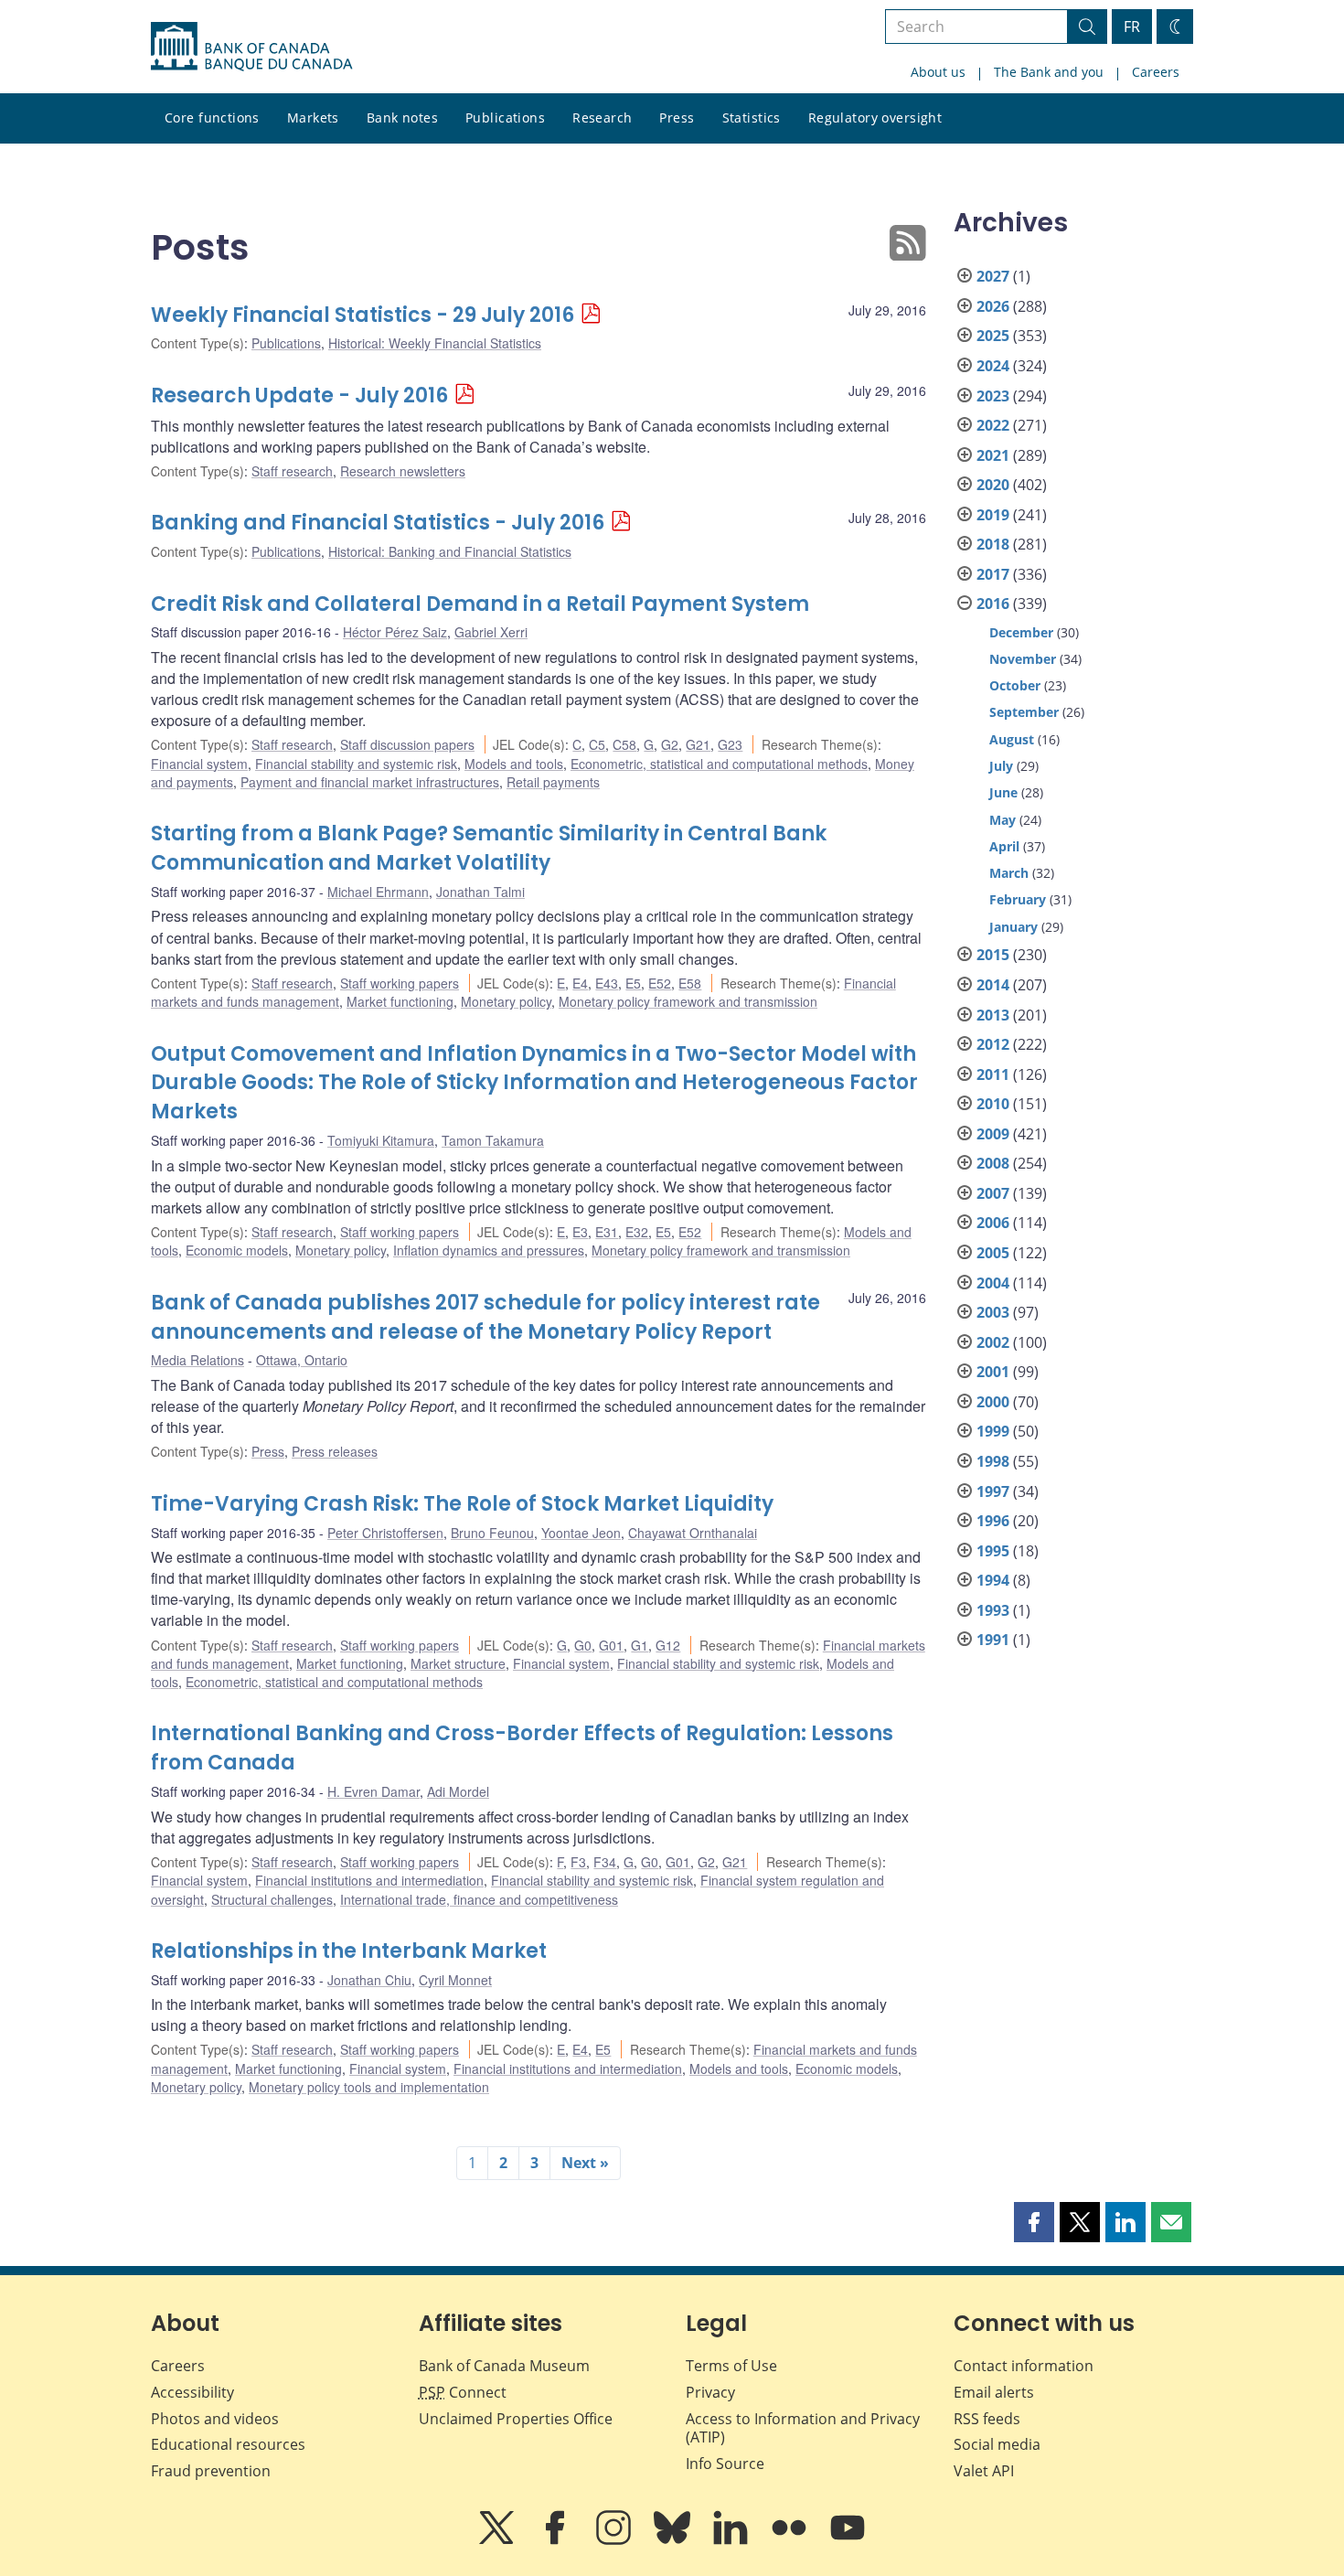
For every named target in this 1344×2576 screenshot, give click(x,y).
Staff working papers (400, 983)
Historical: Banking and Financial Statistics (450, 551)
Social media (997, 2444)
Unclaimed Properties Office (516, 2419)
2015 (993, 955)
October (1015, 685)
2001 (993, 1372)
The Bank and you (1049, 72)
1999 (993, 1431)
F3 (578, 1862)
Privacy (710, 2392)
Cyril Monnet (455, 1980)
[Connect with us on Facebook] (557, 2540)
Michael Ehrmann (378, 892)
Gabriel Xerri (491, 632)
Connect (463, 2392)
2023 (993, 396)
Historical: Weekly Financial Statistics (435, 343)
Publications (505, 118)
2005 (993, 1253)
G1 (640, 1645)
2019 (993, 515)
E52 (660, 983)
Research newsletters (403, 471)
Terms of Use (731, 2366)
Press (677, 118)
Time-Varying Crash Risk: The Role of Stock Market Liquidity (462, 1504)
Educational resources (228, 2444)
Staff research (292, 471)
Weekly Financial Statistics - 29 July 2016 (363, 315)
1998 (993, 1461)
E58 (690, 983)
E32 (637, 1232)
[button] (1034, 2222)
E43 (607, 983)
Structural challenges (272, 1899)
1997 (993, 1491)
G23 (730, 744)
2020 (993, 485)
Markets (313, 118)
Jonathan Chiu (369, 1980)
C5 (597, 744)
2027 (993, 276)
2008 (993, 1163)
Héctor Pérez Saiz (395, 632)
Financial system (199, 764)
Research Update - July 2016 (299, 395)
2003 (993, 1312)
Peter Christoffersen (385, 1533)
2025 (993, 336)
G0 (583, 1645)
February (1018, 899)
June (1003, 792)
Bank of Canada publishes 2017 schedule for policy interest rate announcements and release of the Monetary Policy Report (485, 1317)
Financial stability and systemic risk (356, 764)
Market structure (458, 1663)
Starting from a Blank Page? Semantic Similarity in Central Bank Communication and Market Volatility (489, 848)
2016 (993, 604)
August (1012, 739)
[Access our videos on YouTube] (848, 2540)
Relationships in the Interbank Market (349, 1951)
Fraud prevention (211, 2471)
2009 (993, 1134)
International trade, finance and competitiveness (479, 1899)
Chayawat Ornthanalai (693, 1533)
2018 (993, 544)
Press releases (335, 1451)
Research (602, 118)
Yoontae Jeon (581, 1533)
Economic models (237, 1250)
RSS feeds (987, 2419)
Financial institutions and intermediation (369, 1880)
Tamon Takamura (493, 1140)
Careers (1156, 72)
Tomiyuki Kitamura (381, 1140)
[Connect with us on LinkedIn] (732, 2540)
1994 (993, 1580)
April (1004, 846)
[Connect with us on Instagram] (615, 2540)
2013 (993, 1015)
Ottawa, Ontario (302, 1360)
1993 (993, 1610)
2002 (993, 1342)
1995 (993, 1551)
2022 (993, 425)
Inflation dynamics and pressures (489, 1250)
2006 (993, 1223)
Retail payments (553, 782)
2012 (993, 1044)
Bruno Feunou (492, 1533)
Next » (585, 2163)
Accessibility (192, 2392)
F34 (605, 1862)
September (1024, 712)
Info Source (725, 2464)
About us (938, 72)
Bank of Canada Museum (504, 2366)
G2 (670, 744)
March (1009, 873)
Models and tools (514, 764)
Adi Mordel (458, 1791)
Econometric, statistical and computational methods (719, 764)
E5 (633, 983)
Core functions (212, 118)
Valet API (984, 2471)
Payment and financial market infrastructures (370, 782)
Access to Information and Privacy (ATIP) (803, 2428)
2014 (993, 985)
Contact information (1024, 2366)
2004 (993, 1283)
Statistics (752, 118)
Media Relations (197, 1360)
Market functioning (400, 1001)
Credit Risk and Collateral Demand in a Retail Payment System (480, 604)
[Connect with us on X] (498, 2540)
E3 (580, 1232)
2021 (993, 455)
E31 (607, 1232)
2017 (993, 574)
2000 (993, 1402)
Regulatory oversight (875, 118)
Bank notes (402, 118)
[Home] (251, 47)
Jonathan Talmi (480, 892)
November (1023, 659)
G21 (698, 744)
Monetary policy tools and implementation (369, 2087)
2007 (993, 1193)
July (1001, 766)
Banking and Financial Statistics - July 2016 (378, 523)
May (1003, 820)
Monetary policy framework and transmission (688, 1001)
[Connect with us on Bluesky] (674, 2540)
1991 (993, 1640)
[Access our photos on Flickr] (791, 2540)
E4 (580, 983)
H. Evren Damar (373, 1791)
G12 (668, 1645)
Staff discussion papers (407, 744)
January (1013, 927)
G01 (611, 1645)
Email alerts (994, 2392)
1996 (993, 1521)
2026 (993, 306)
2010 (993, 1104)
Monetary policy (506, 1001)
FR (1132, 27)
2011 (993, 1074)
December (1021, 632)
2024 (993, 366)
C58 (624, 744)
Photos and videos (215, 2419)
